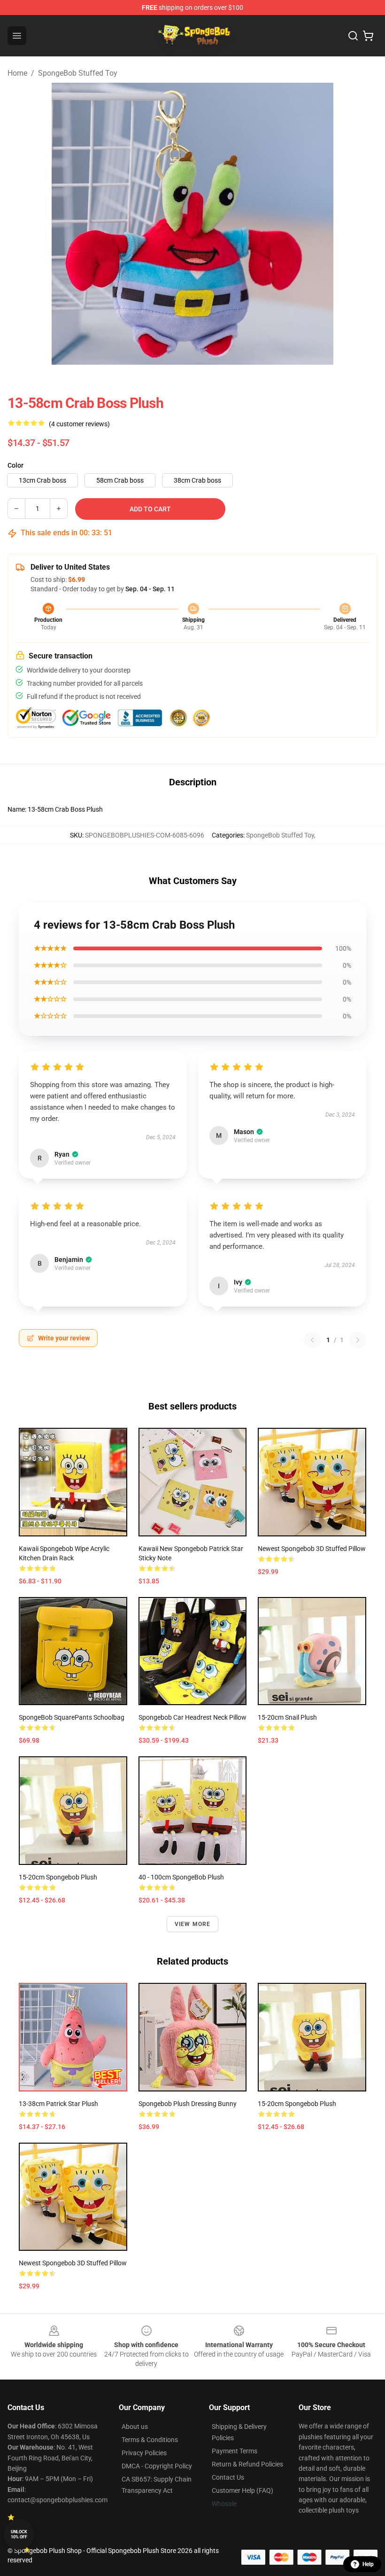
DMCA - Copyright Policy (157, 2466)
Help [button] (368, 2564)
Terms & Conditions (150, 2440)
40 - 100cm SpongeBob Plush (181, 1877)
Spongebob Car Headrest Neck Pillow (192, 1717)
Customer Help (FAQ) (243, 2490)
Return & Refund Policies (247, 2464)
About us (135, 2427)
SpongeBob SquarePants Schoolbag (72, 1717)
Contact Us (228, 2477)
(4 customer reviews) (79, 424)
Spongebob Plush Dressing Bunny (188, 2104)
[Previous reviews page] (312, 1340)
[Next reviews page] (358, 1340)
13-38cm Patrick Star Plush (58, 2104)
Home (17, 73)
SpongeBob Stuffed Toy (78, 73)
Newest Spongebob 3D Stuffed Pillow (312, 1549)
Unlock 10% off (19, 2534)
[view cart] (368, 36)
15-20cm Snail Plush (287, 1717)
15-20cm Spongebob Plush (58, 1877)
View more (193, 1924)
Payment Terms (235, 2451)
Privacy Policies (144, 2453)
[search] (353, 36)
